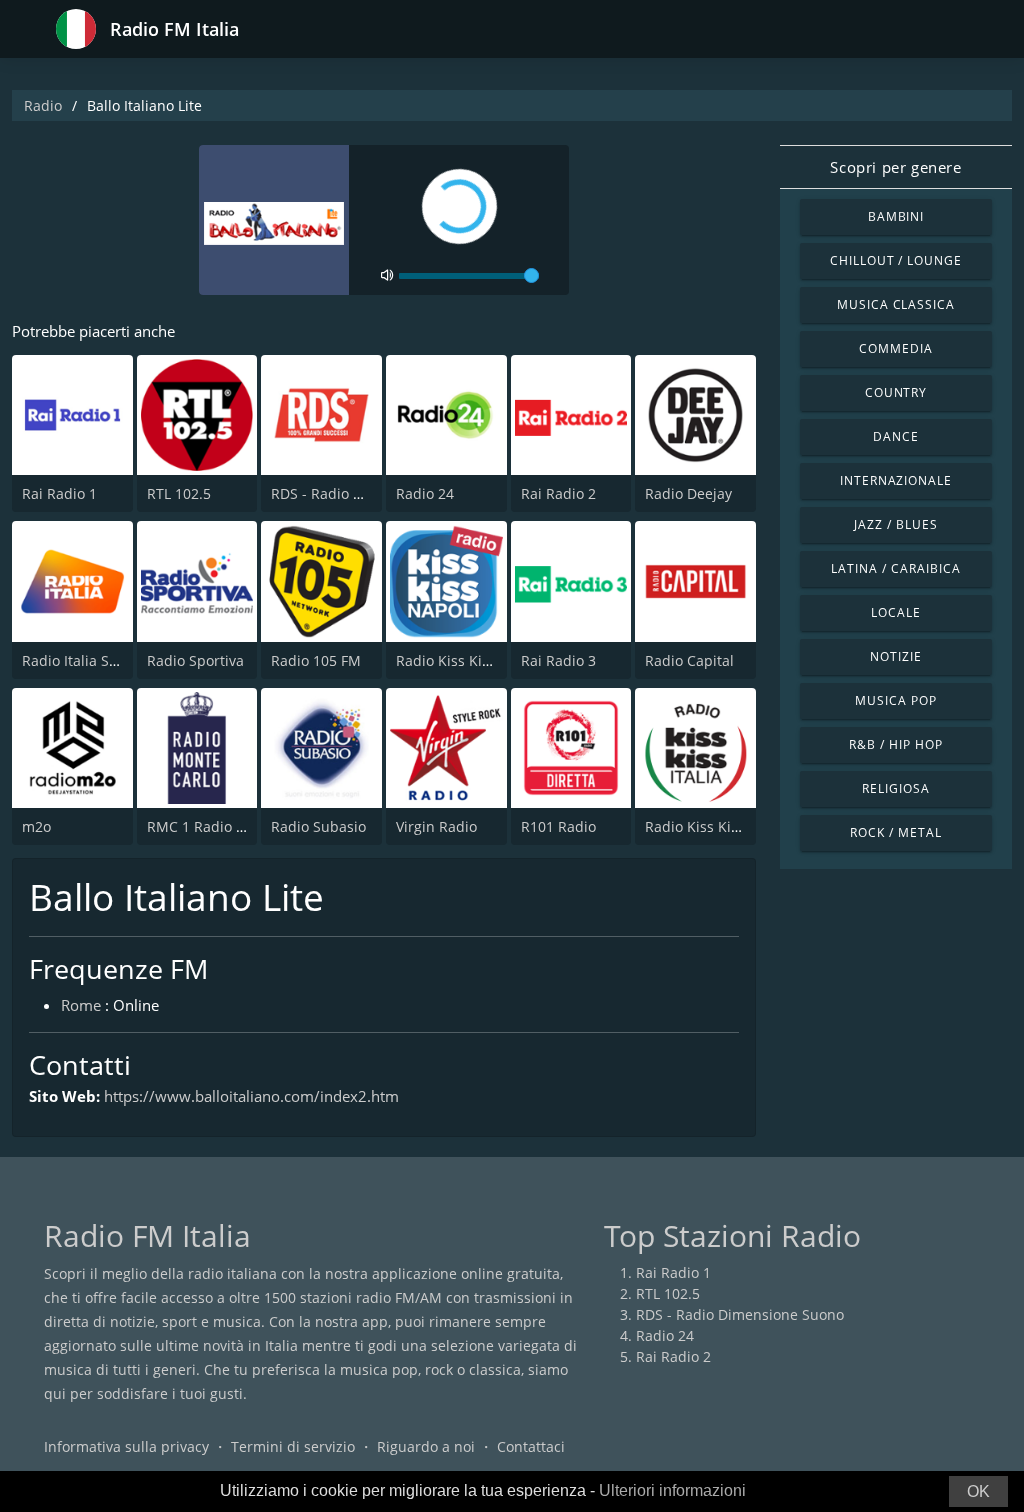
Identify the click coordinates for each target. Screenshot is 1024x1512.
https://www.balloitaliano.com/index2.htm (251, 1096)
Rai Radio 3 (558, 660)
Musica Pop (896, 700)
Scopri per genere (895, 167)
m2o (36, 826)
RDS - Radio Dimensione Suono (740, 1314)
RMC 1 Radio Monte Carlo (232, 826)
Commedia (896, 348)
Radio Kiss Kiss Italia (713, 826)
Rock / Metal (896, 832)
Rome (81, 1005)
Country (896, 392)
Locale (896, 612)
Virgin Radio (436, 826)
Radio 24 (425, 493)
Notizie (896, 656)
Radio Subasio (318, 826)
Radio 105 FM (316, 660)
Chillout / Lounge (896, 260)
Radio (43, 105)
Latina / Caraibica (895, 568)
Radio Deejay (688, 493)
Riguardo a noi (426, 1446)
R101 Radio (558, 826)
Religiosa (896, 788)
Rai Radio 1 (59, 493)
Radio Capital (689, 660)
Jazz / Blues (896, 524)
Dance (896, 436)
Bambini (896, 216)
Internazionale (896, 480)
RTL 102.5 (179, 493)
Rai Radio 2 (558, 493)
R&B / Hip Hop (895, 744)
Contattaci (531, 1446)
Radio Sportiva (195, 660)
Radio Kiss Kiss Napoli (470, 660)
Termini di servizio (293, 1446)
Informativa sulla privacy (126, 1446)
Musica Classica (896, 304)
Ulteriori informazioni (672, 1490)
